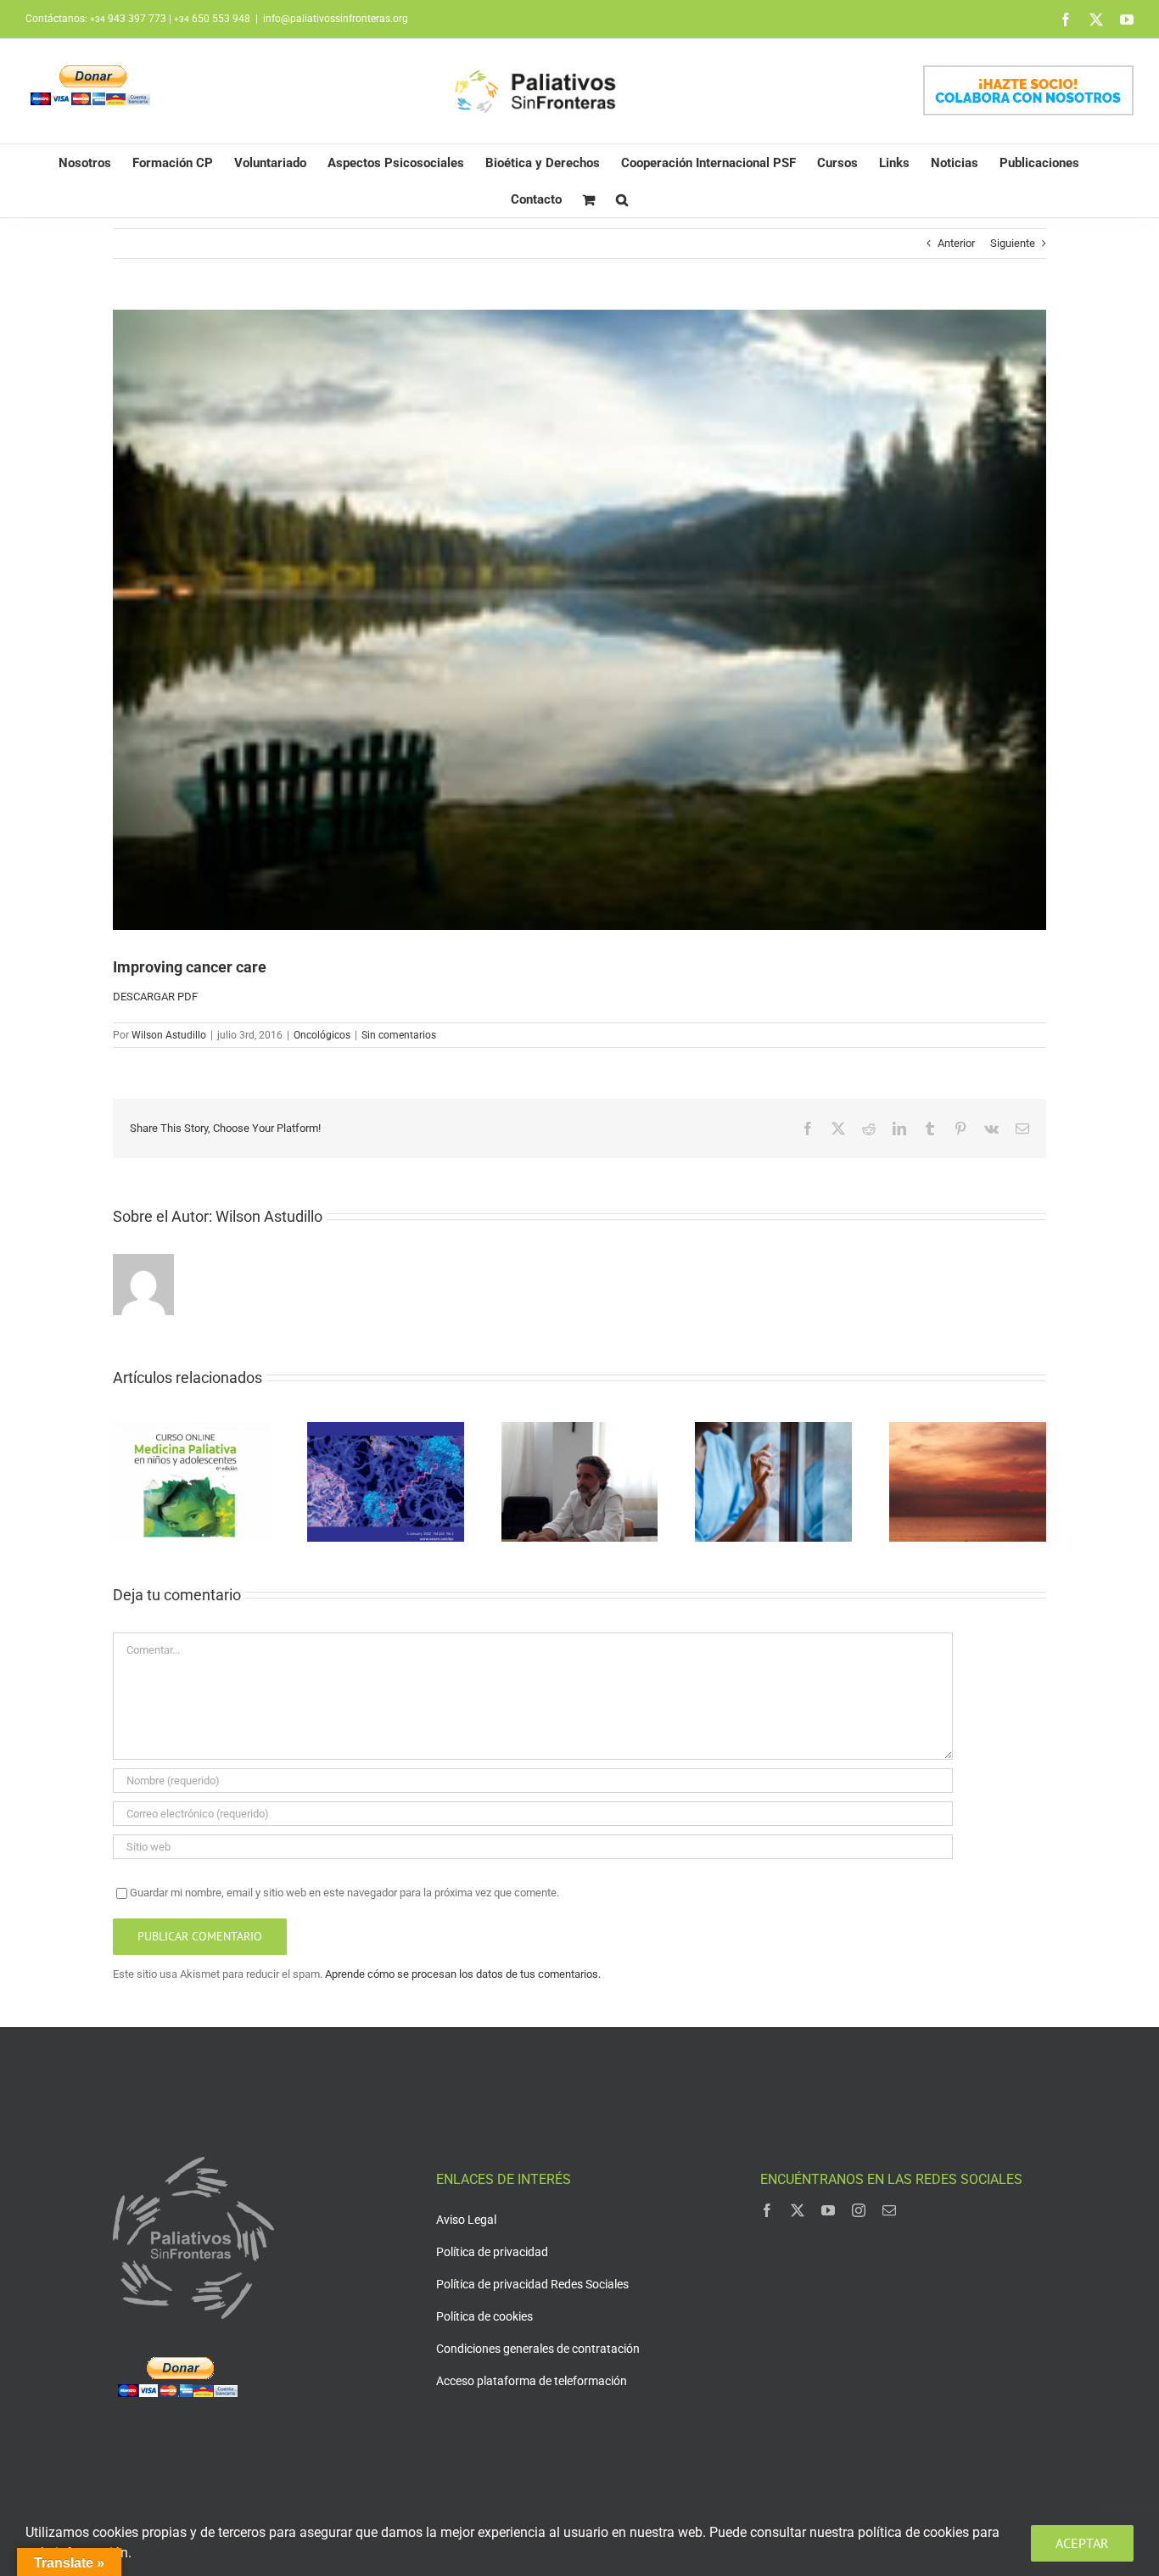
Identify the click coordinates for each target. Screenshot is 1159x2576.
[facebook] (767, 2210)
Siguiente (1013, 243)
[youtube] (828, 2210)
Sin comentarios (399, 1035)
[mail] (889, 2210)
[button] (622, 199)
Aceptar (1082, 2543)
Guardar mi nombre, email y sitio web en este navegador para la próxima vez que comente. (344, 1893)
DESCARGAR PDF (155, 997)
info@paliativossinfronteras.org (336, 19)
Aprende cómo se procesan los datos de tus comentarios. (463, 1974)
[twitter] (798, 2210)
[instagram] (859, 2210)
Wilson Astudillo (169, 1035)
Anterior (956, 243)
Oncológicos (322, 1035)
